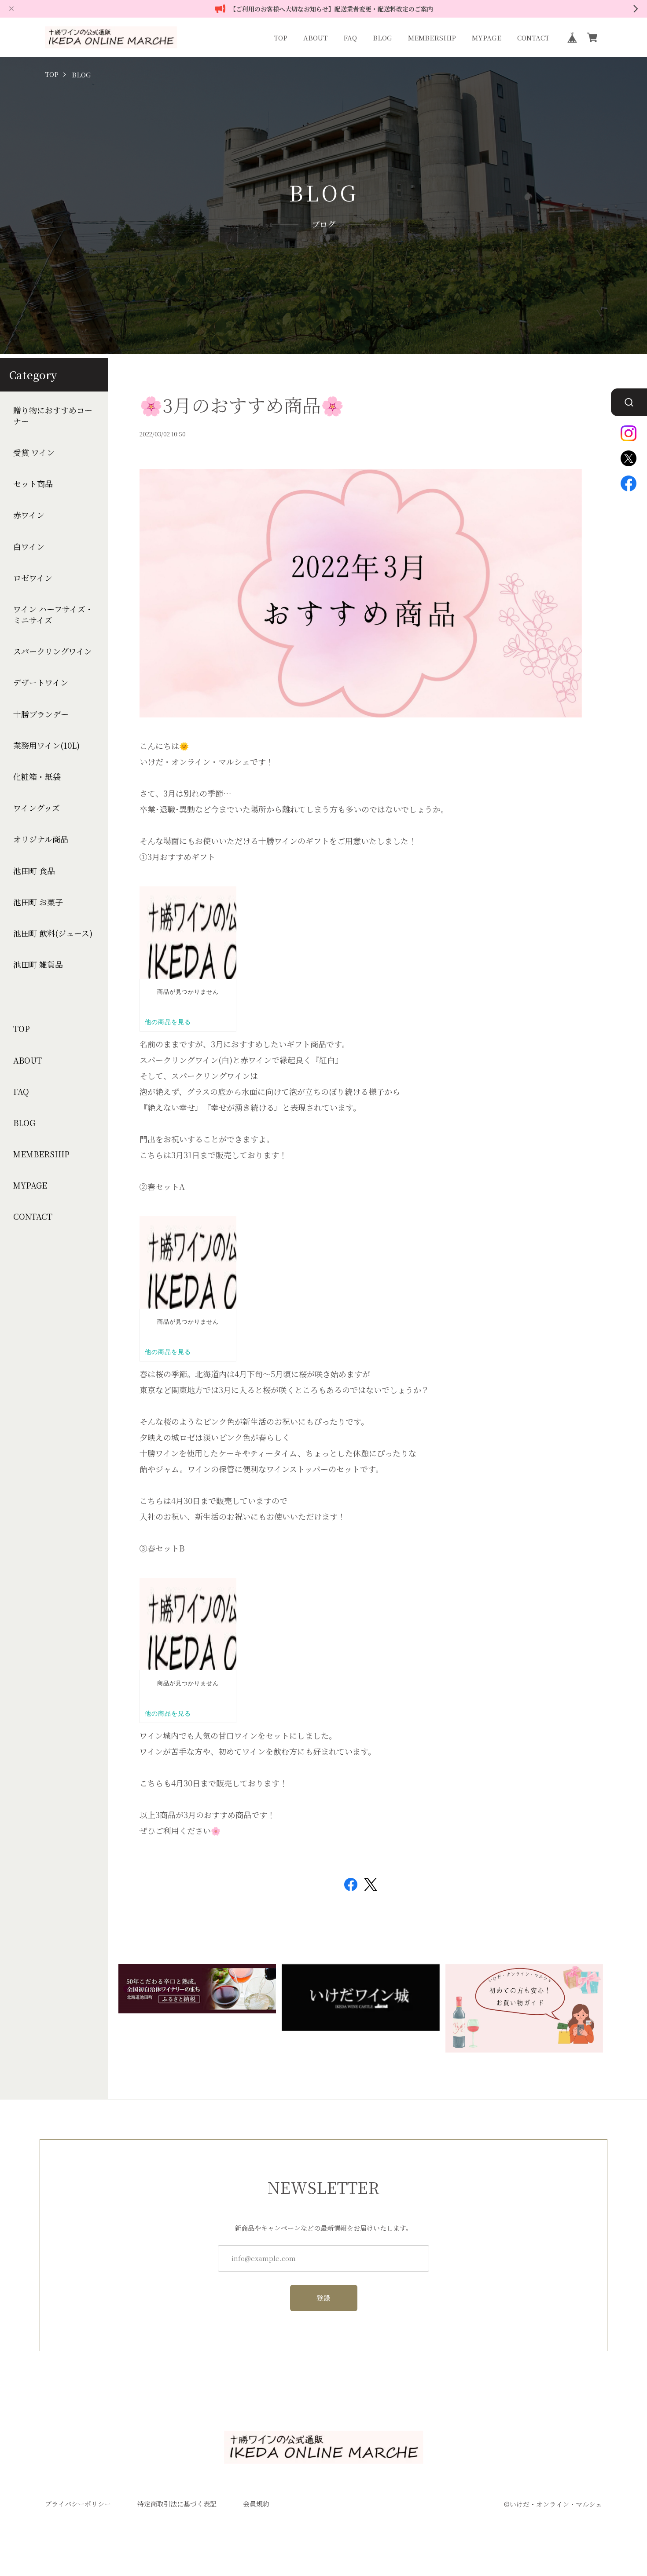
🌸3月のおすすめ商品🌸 (242, 405)
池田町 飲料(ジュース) (53, 933)
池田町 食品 (34, 871)
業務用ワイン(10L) (46, 745)
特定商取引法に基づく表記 (177, 2504)
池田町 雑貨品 (38, 964)
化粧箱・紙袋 (37, 777)
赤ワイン (29, 515)
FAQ (350, 38)
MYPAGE (487, 38)
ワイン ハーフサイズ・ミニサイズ (53, 615)
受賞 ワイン (34, 452)
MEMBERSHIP (432, 38)
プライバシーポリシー (78, 2504)
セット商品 (33, 484)
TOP (281, 38)
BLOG (382, 38)
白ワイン (29, 547)
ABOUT (315, 38)
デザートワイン (41, 682)
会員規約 (256, 2504)
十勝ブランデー (41, 714)
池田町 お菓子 (38, 902)
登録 (324, 2298)
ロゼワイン (33, 578)
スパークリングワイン (53, 651)
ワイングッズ (37, 808)
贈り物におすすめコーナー (53, 416)
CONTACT (533, 38)
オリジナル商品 (41, 839)
